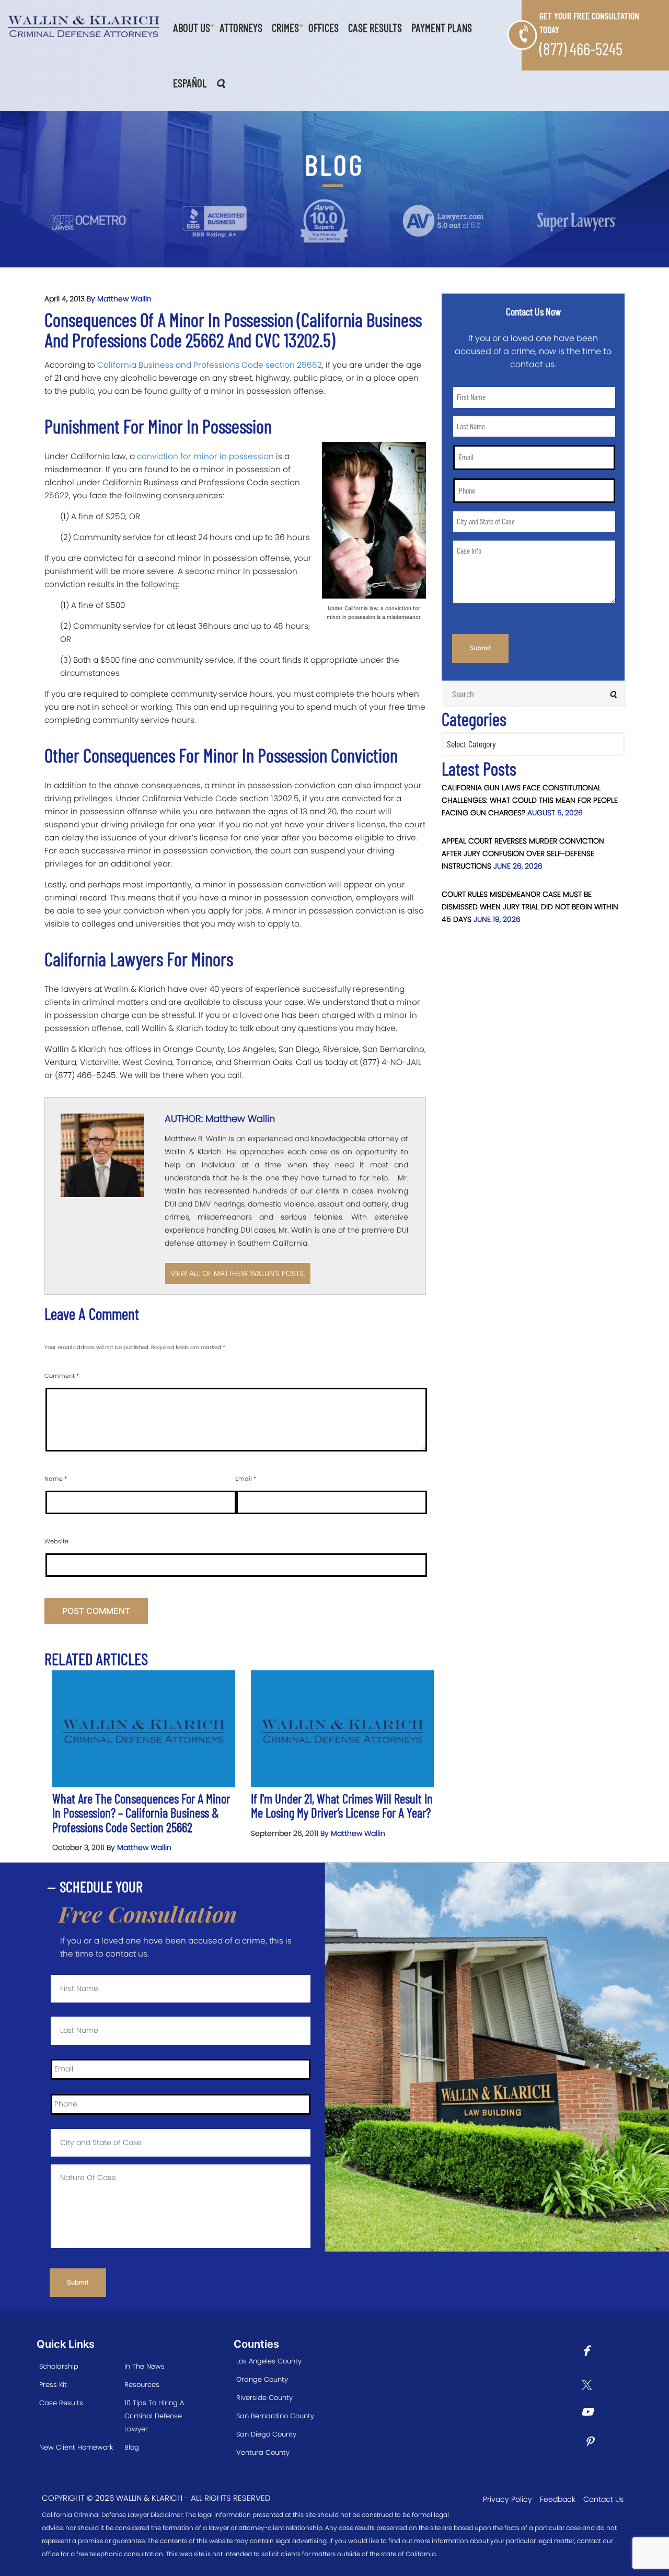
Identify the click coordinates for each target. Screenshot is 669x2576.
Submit (480, 648)
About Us (192, 27)
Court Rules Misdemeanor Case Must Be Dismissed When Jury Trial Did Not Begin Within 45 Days (530, 907)
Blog (132, 2447)
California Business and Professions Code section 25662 (210, 365)
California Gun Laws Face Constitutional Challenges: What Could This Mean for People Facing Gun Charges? (530, 800)
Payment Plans (442, 27)
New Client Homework (76, 2447)
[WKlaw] (84, 26)
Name (56, 1479)
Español (190, 83)
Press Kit (53, 2385)
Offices (324, 27)
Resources (142, 2385)
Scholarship (59, 2366)
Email (246, 1479)
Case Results (375, 27)
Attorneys (241, 27)
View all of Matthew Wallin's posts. (238, 1273)
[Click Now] (590, 2352)
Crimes (285, 27)
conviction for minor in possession (205, 456)
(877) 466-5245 (581, 49)
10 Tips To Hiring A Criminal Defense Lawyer (154, 2416)
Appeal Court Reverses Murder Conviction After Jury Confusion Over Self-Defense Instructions (523, 853)
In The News (145, 2366)
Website (56, 1541)
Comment (62, 1376)
